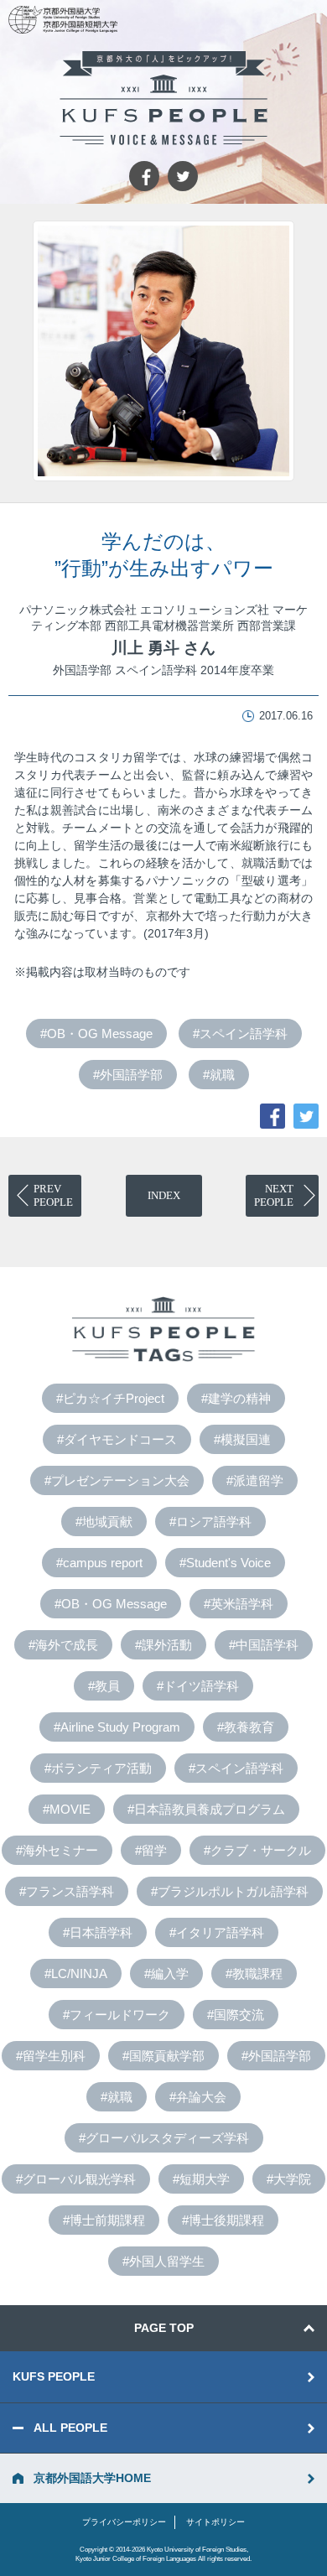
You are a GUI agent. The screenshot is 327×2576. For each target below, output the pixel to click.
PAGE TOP (164, 2328)
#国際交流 (236, 2015)
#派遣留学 (255, 1480)
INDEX (164, 1195)
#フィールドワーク (117, 2015)
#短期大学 (201, 2179)
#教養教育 (246, 1727)
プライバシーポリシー (124, 2522)
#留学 (151, 1850)
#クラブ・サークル (257, 1850)
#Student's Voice (225, 1563)
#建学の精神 (236, 1398)
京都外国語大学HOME (92, 2478)
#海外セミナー (57, 1850)
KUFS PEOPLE (54, 2376)
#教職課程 (254, 1974)
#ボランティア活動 (98, 1768)
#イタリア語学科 (217, 1932)
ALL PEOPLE (70, 2428)
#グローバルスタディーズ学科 (164, 2138)
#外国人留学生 (163, 2261)
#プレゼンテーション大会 (117, 1480)
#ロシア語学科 (210, 1522)
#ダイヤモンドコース (117, 1439)
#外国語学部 (128, 1075)
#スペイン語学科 (240, 1034)
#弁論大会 (198, 2097)
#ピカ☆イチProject (110, 1398)
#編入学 (166, 1974)
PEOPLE (53, 1195)
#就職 (219, 1075)
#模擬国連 (242, 1439)
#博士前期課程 (104, 2220)
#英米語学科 (239, 1604)
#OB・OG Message (96, 1034)
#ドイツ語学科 (198, 1686)
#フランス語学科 (67, 1891)
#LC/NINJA (76, 1974)
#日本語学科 (98, 1932)
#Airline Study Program (117, 1727)
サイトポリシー (215, 2522)
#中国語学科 (264, 1645)
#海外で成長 (63, 1645)
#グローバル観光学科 (76, 2179)
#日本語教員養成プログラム (206, 1809)
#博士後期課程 (223, 2220)
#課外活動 (163, 1645)
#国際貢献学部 (163, 2056)
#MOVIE (67, 1809)
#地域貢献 (104, 1522)
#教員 (104, 1686)
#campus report (99, 1563)
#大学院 (289, 2179)
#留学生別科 (51, 2056)
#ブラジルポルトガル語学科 (230, 1891)
